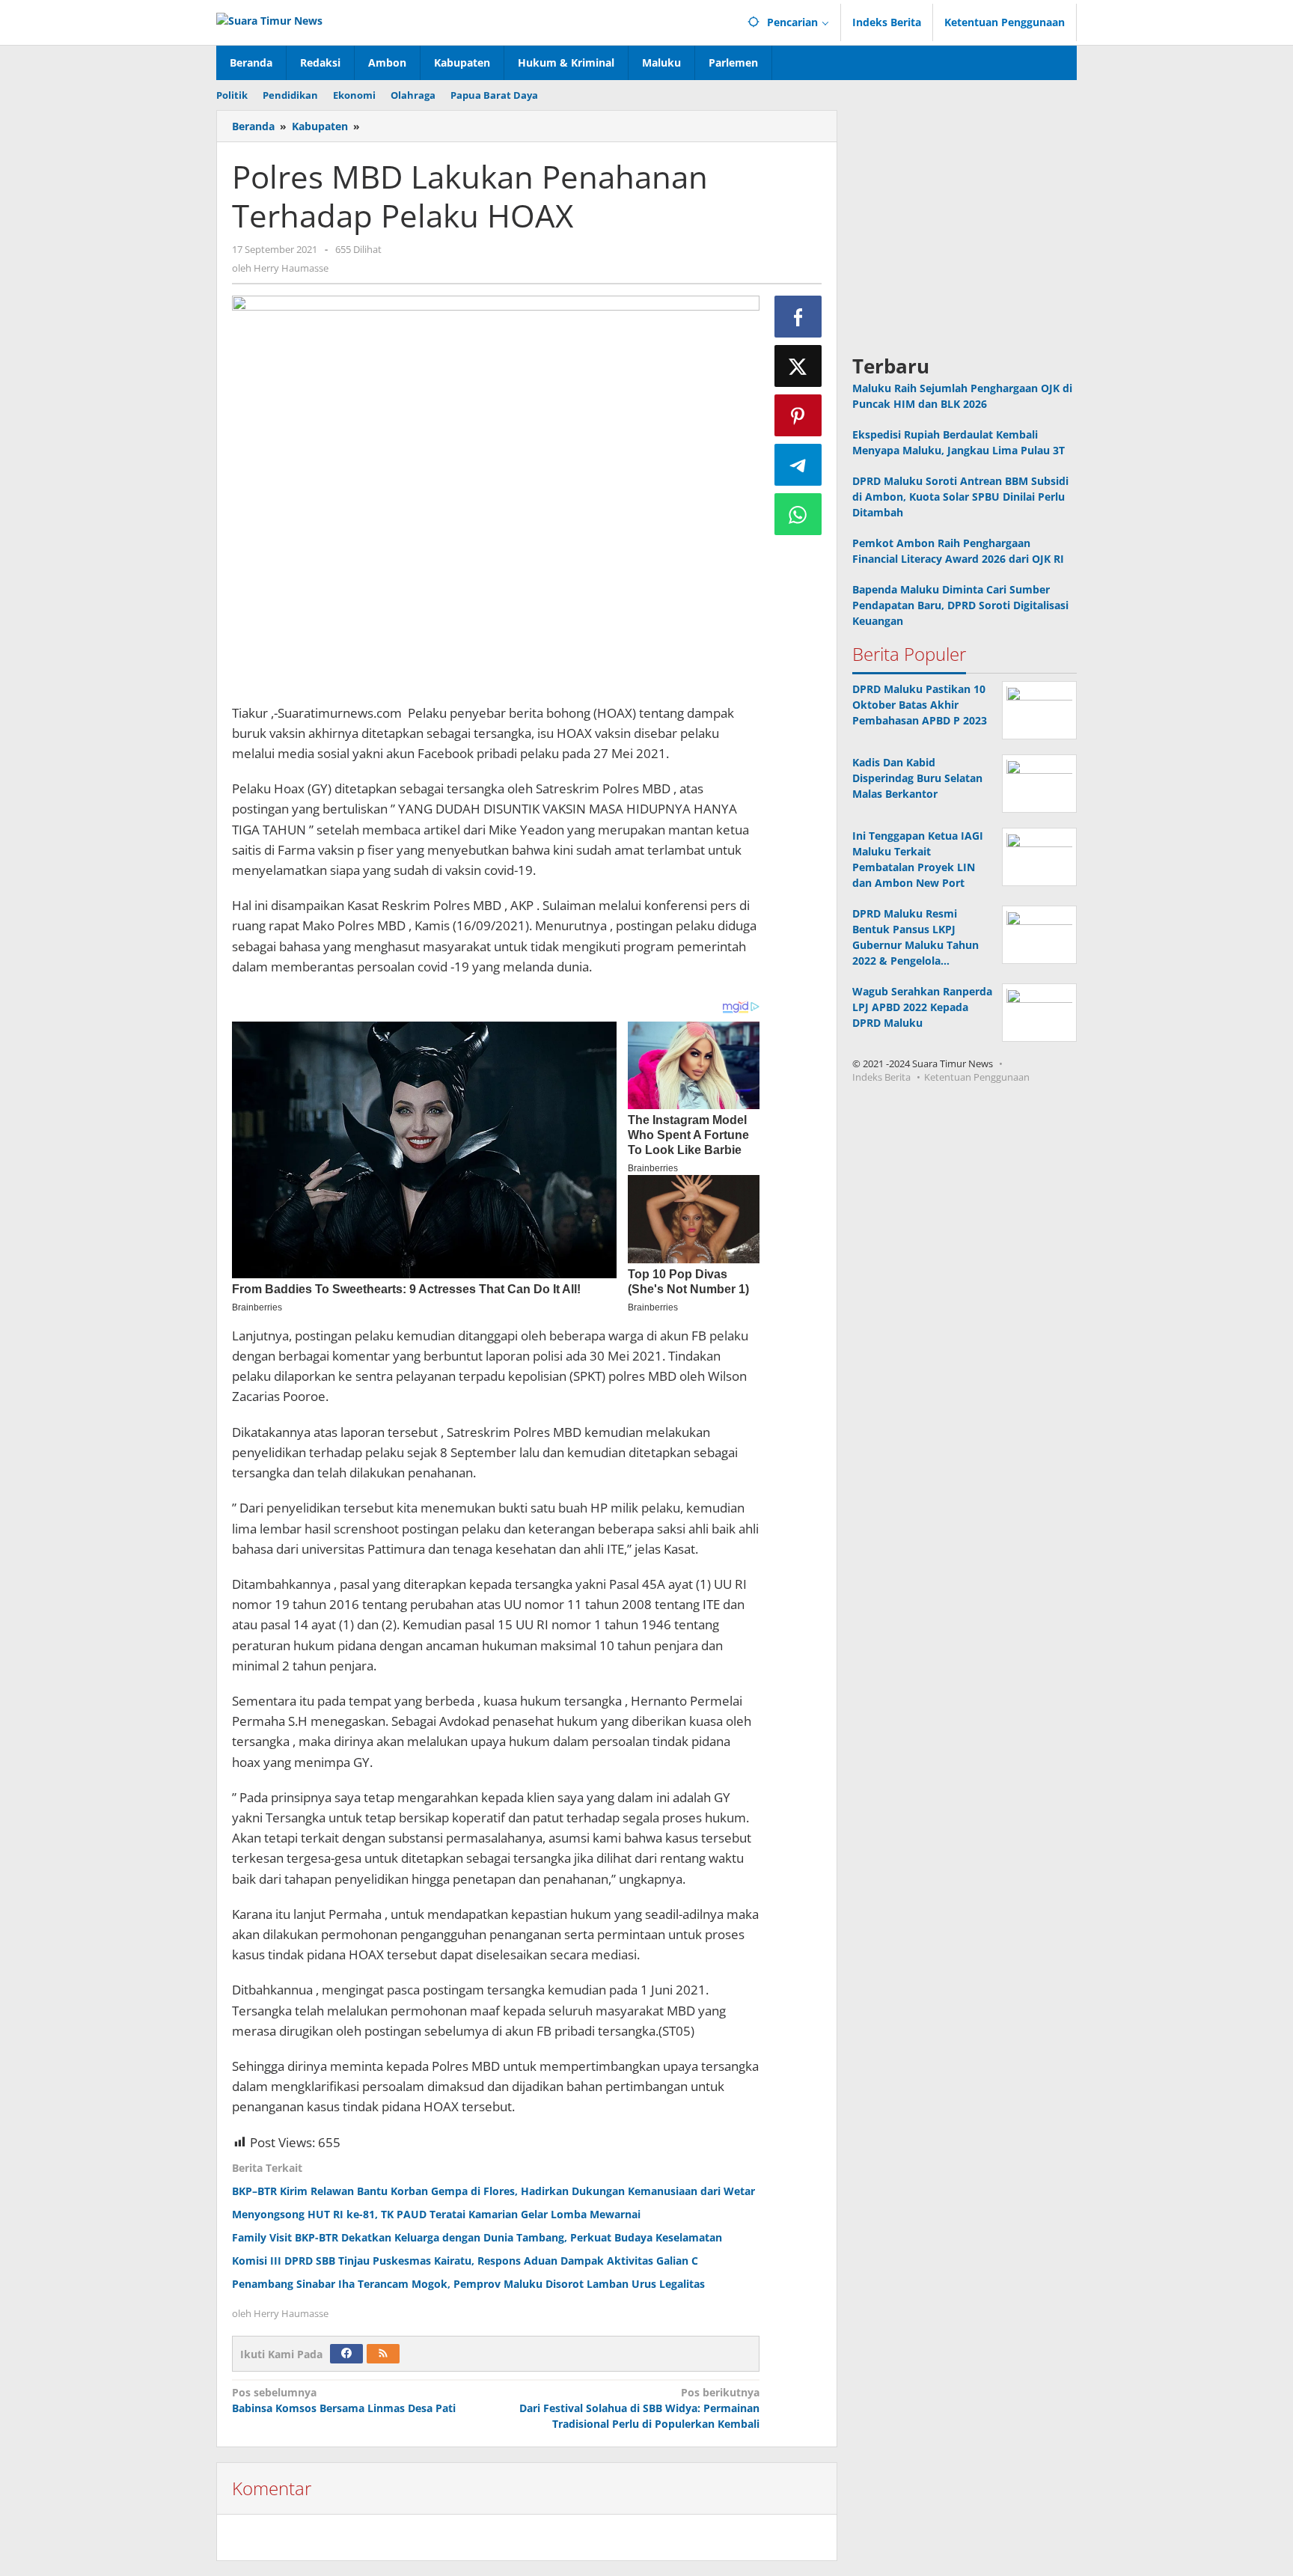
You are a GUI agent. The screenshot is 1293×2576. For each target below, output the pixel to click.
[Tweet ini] (798, 366)
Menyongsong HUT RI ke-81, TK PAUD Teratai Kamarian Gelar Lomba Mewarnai (436, 2214)
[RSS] (383, 2354)
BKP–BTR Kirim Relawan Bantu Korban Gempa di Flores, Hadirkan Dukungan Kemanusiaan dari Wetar (493, 2191)
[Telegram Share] (798, 465)
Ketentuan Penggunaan (977, 1078)
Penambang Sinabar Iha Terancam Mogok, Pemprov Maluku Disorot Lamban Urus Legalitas (468, 2284)
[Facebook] (346, 2354)
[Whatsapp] (798, 514)
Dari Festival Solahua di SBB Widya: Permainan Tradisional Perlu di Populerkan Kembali (639, 2408)
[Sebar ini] (798, 317)
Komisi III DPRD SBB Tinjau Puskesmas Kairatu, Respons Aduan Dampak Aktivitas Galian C (465, 2261)
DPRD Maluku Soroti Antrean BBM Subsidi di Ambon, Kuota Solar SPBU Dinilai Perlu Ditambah (960, 497)
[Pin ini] (798, 415)
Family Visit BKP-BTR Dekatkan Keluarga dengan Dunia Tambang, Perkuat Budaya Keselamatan (477, 2237)
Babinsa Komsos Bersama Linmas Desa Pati (344, 2400)
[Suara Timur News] (269, 19)
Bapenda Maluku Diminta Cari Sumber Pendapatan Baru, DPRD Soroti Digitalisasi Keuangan (960, 606)
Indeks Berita (881, 1078)
